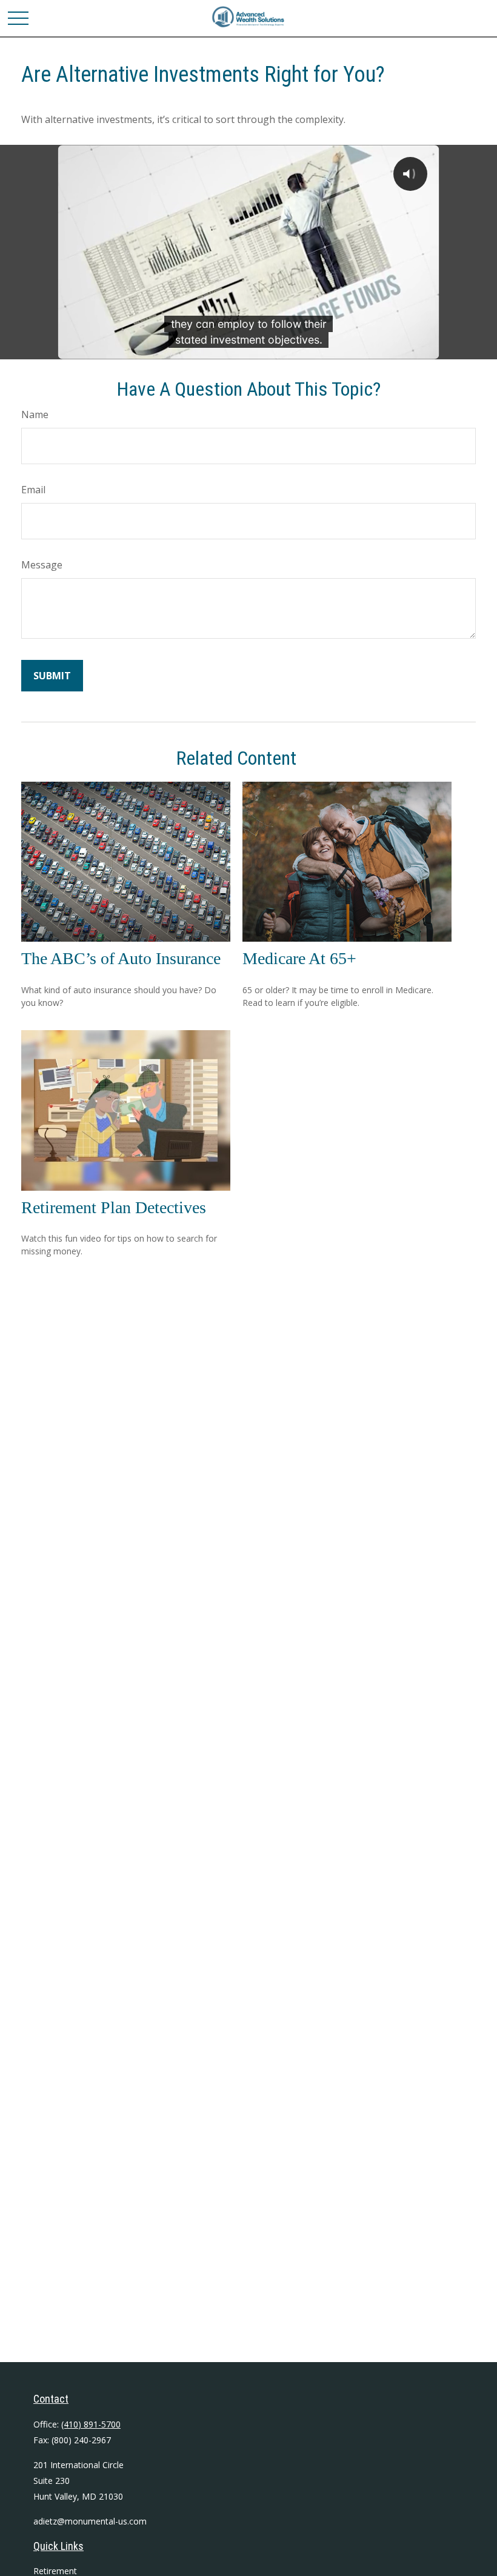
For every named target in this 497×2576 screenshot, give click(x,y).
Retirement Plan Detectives (114, 1207)
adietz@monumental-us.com (90, 2521)
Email (33, 490)
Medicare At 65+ (299, 958)
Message (42, 565)
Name (35, 414)
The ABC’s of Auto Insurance (121, 958)
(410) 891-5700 (91, 2424)
